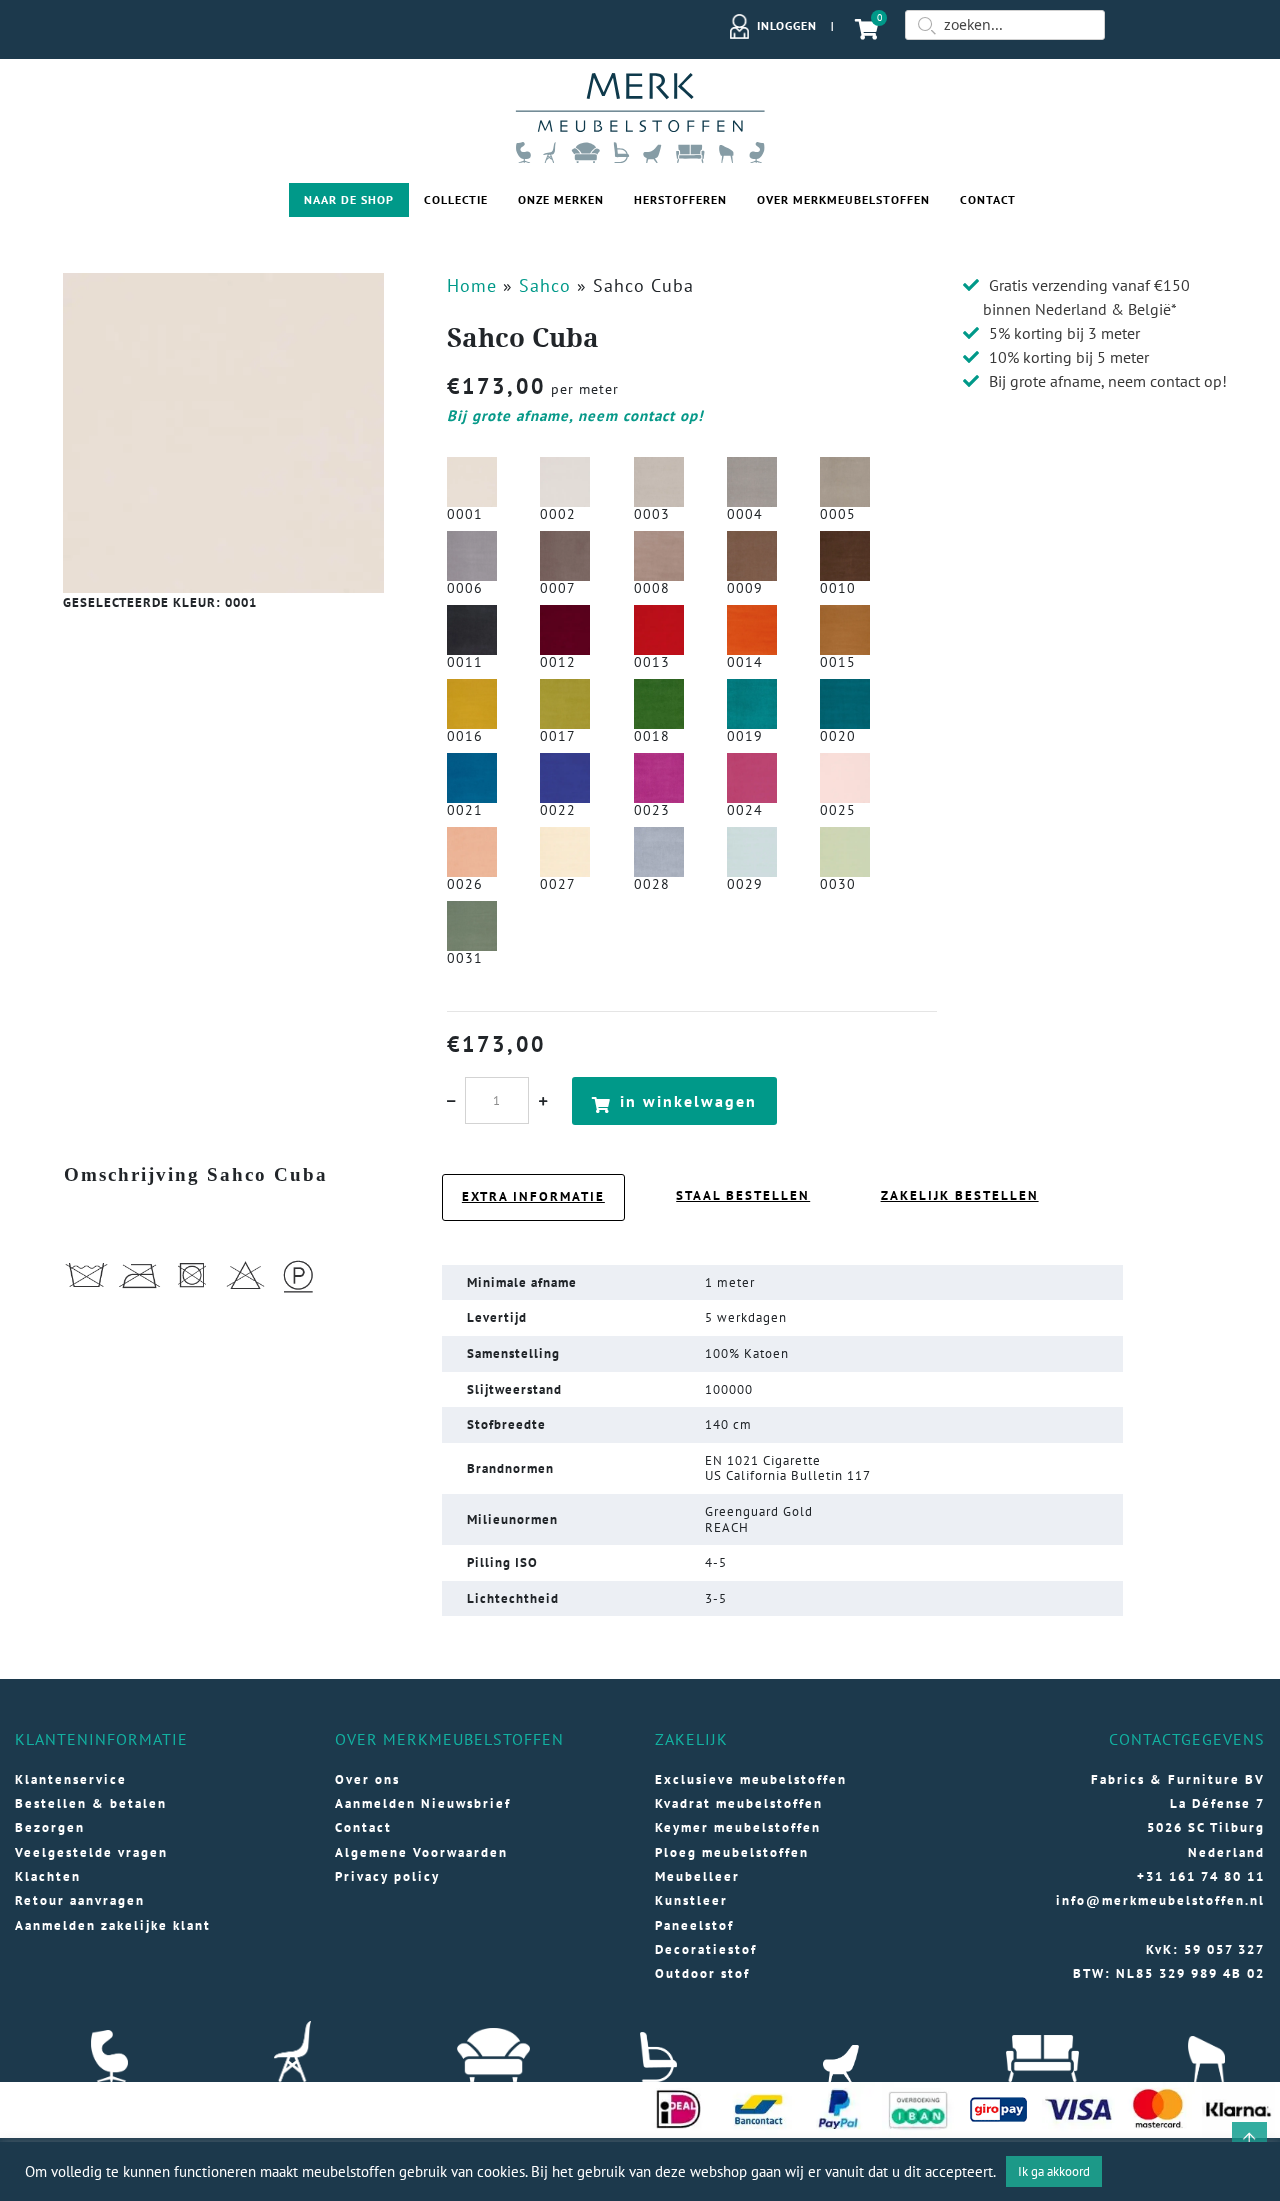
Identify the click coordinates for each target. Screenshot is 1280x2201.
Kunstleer (691, 1900)
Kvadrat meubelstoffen (739, 1803)
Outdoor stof (702, 1973)
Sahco (545, 285)
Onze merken (561, 199)
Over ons (367, 1779)
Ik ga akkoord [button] (1054, 2171)
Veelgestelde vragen (91, 1852)
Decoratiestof (706, 1949)
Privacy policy (387, 1876)
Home (472, 285)
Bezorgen (50, 1827)
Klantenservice (71, 1779)
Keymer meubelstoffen (738, 1827)
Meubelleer (697, 1876)
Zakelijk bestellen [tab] (960, 1195)
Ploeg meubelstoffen (732, 1852)
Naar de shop (349, 199)
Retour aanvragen (80, 1900)
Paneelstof (694, 1925)
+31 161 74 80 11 (1201, 1876)
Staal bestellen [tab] (743, 1195)
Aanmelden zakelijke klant (113, 1925)
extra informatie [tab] (533, 1196)
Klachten (48, 1876)
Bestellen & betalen (91, 1803)
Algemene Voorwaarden (421, 1852)
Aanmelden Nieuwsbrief (423, 1803)
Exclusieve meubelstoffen (751, 1779)
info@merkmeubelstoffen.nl (1160, 1900)
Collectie (456, 199)
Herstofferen (680, 199)
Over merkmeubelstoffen (843, 199)
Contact (988, 199)
